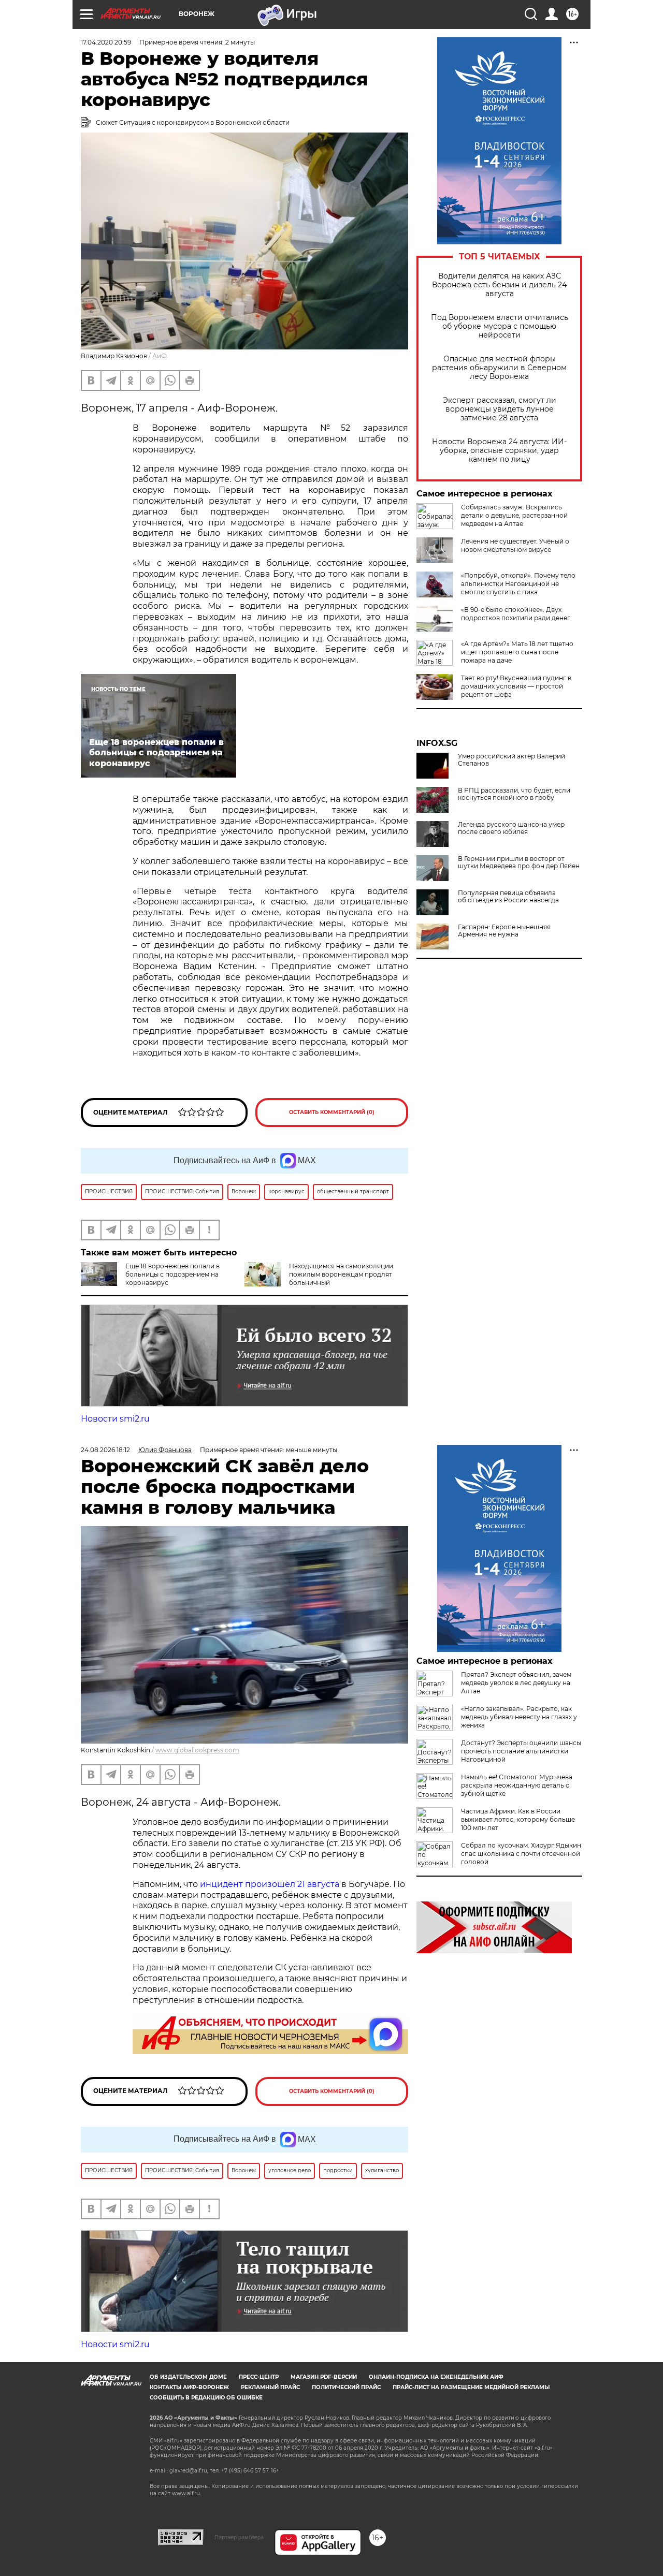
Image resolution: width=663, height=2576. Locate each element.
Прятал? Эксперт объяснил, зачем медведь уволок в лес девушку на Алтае (516, 1683)
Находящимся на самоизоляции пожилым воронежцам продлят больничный (341, 1274)
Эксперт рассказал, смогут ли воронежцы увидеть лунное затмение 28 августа (500, 409)
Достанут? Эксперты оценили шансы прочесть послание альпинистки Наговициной (521, 1751)
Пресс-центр (259, 2377)
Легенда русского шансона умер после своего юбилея (511, 828)
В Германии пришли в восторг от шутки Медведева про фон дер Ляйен (519, 862)
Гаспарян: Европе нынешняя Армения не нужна (504, 931)
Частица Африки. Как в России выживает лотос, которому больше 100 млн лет (518, 1819)
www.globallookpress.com (197, 1750)
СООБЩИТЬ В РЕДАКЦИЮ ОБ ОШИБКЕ (206, 2398)
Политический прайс (346, 2387)
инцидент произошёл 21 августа (270, 1884)
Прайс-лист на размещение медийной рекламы (471, 2387)
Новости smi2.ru (115, 1419)
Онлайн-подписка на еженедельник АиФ (436, 2377)
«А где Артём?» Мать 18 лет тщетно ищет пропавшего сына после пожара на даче (517, 652)
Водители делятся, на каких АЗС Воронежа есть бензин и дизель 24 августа (499, 285)
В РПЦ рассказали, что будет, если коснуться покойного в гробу (514, 794)
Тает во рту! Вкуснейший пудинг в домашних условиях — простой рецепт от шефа (516, 686)
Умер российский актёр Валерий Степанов (511, 760)
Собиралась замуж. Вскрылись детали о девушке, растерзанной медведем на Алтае (514, 515)
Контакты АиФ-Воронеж (189, 2387)
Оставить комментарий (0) (332, 1112)
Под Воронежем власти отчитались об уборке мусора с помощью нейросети (500, 326)
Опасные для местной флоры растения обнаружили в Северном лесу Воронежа (499, 368)
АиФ (160, 356)
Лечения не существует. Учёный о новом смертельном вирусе (515, 545)
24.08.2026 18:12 (105, 1450)
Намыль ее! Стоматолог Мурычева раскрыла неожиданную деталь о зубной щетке (517, 1785)
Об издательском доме (188, 2377)
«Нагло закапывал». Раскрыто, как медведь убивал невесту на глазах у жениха (519, 1717)
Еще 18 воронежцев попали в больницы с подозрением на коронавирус (172, 1274)
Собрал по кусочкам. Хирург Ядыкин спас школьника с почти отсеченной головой (521, 1854)
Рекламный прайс (270, 2387)
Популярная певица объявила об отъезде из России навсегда (508, 897)
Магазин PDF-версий (324, 2377)
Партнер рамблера (239, 2537)
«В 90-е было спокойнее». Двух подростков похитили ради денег (516, 614)
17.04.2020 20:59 (106, 42)
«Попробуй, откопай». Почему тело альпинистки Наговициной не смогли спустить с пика (518, 584)
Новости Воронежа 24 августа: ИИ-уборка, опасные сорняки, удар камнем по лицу (499, 451)
